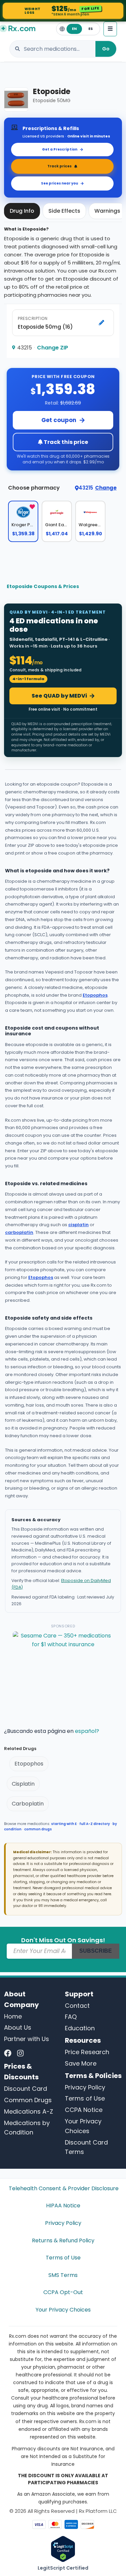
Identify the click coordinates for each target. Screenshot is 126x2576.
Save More (81, 2063)
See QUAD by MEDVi (59, 696)
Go (106, 49)
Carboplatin (28, 1804)
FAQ (71, 2017)
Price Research (87, 2052)
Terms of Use (85, 2098)
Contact (77, 2006)
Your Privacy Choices (63, 2310)
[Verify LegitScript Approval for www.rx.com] (63, 2549)
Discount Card (26, 2089)
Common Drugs (28, 2100)
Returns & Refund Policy (63, 2240)
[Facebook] (8, 2053)
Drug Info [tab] (22, 211)
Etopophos (95, 995)
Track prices (59, 166)
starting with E (64, 1824)
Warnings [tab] (107, 211)
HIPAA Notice (63, 2206)
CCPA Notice (84, 2110)
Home (13, 2016)
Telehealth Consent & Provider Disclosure (63, 2188)
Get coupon (59, 420)
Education (80, 2028)
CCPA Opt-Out (63, 2292)
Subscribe (96, 1951)
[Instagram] (20, 2053)
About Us (18, 2027)
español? (87, 1731)
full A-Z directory (95, 1824)
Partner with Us (27, 2039)
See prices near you (59, 183)
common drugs (38, 1829)
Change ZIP (53, 348)
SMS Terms (63, 2275)
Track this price (65, 442)
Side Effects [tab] (64, 211)
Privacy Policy (85, 2087)
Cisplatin (23, 1784)
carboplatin (19, 1232)
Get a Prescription (60, 149)
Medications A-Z (29, 2111)
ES (91, 29)
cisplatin (78, 1225)
